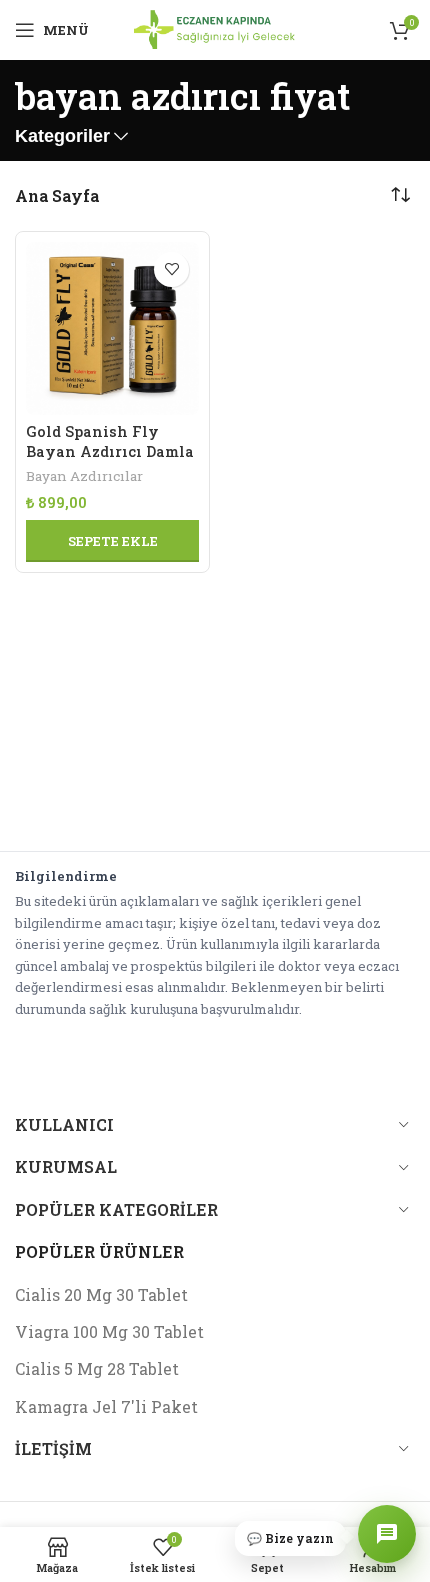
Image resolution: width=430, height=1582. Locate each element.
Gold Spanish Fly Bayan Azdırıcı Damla (110, 441)
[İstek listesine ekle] (171, 269)
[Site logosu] (214, 27)
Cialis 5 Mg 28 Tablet (97, 1368)
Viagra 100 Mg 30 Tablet (109, 1331)
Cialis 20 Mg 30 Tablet (101, 1294)
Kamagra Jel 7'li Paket (106, 1406)
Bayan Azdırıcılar (84, 476)
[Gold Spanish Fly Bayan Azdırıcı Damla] (112, 328)
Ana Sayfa (57, 195)
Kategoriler (62, 137)
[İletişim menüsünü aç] (387, 1534)
